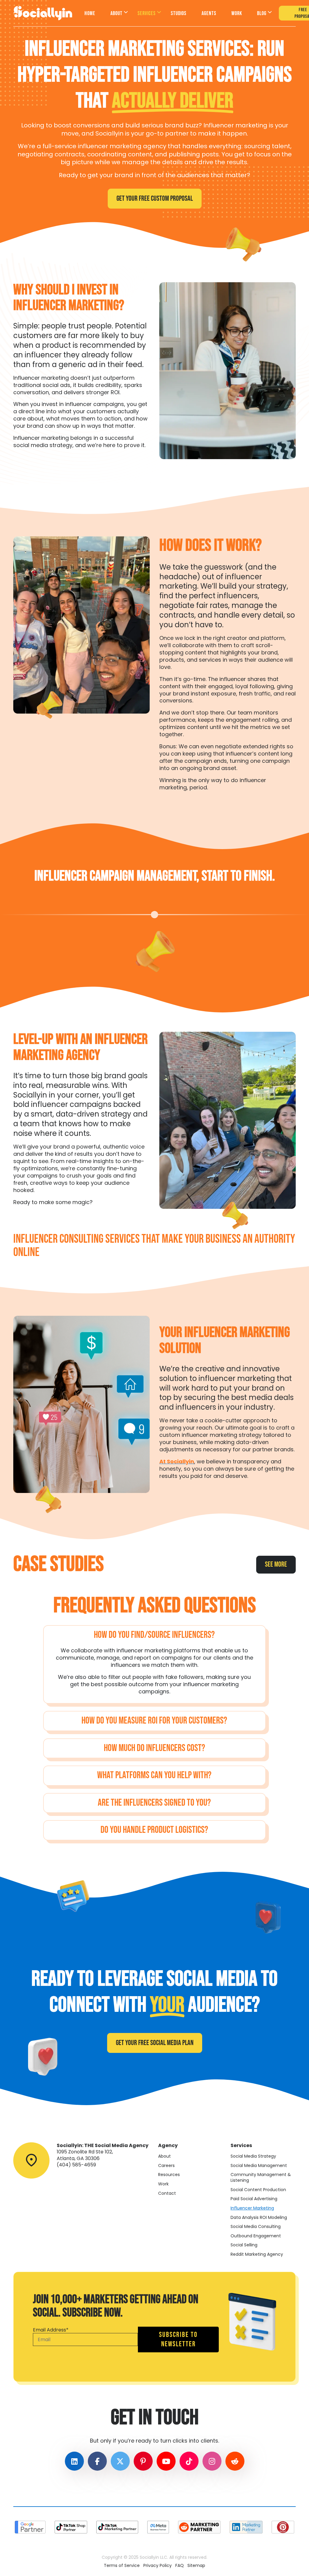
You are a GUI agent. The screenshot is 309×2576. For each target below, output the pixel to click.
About (116, 13)
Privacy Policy (158, 2566)
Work (237, 13)
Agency (168, 2145)
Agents (209, 13)
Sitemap (196, 2566)
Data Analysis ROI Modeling (259, 2217)
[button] (154, 1635)
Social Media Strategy (253, 2156)
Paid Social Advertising (254, 2199)
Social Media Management (259, 2166)
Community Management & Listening (261, 2177)
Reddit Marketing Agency (257, 2254)
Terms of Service (122, 2566)
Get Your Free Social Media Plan (155, 2043)
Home (90, 13)
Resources (169, 2175)
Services (147, 13)
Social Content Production (258, 2190)
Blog (262, 13)
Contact (167, 2193)
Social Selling (244, 2245)
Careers (166, 2166)
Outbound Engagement (256, 2236)
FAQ (180, 2566)
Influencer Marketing (252, 2208)
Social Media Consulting (256, 2227)
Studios (179, 13)
